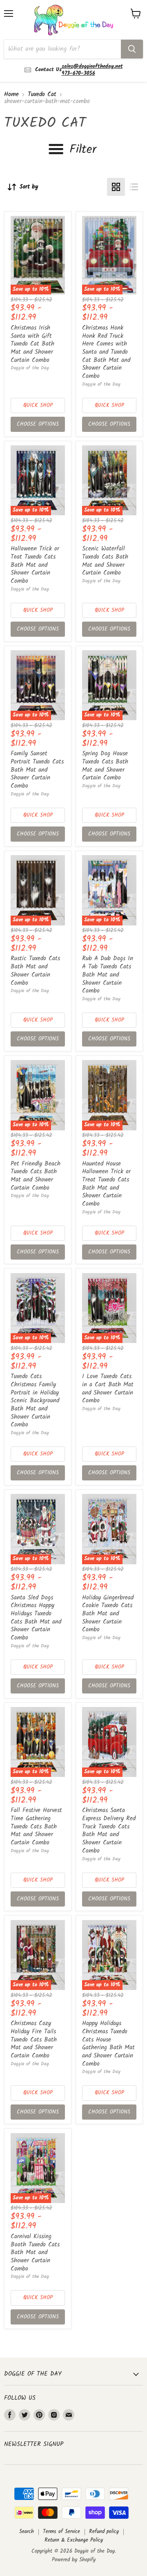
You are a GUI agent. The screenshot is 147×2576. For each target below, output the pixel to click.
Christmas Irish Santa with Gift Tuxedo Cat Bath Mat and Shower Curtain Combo (32, 344)
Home (11, 95)
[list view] (134, 187)
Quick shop (38, 405)
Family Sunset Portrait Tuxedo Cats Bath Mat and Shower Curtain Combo (37, 770)
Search (27, 2532)
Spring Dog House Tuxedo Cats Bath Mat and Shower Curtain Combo (105, 766)
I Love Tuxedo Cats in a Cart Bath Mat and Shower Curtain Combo (108, 1389)
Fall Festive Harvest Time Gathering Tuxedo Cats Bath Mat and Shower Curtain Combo (36, 1827)
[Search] (132, 49)
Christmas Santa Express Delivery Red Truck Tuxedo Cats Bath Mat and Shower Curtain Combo (109, 1830)
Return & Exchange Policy (74, 2540)
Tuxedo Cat (42, 95)
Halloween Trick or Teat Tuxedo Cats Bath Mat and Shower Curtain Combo (35, 565)
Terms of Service (61, 2532)
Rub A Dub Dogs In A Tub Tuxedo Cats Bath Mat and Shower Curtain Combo (108, 975)
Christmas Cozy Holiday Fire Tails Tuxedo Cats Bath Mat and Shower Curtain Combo (34, 2040)
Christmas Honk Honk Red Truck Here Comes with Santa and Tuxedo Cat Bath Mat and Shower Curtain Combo (106, 352)
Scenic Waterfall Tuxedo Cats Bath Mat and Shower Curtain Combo (105, 561)
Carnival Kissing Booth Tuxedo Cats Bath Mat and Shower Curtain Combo (35, 2253)
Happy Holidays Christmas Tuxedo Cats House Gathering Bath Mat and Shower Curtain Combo (108, 2044)
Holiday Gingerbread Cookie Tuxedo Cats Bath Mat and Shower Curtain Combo (108, 1614)
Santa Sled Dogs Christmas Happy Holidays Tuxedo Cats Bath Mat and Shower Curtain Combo (36, 1618)
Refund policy (104, 2532)
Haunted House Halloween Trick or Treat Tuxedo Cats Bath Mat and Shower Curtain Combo (106, 1184)
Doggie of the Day (30, 368)
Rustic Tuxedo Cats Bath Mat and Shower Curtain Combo (35, 971)
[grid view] (116, 187)
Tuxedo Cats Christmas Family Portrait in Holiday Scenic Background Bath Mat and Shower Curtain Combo (35, 1401)
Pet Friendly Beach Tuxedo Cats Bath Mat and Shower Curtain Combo (36, 1176)
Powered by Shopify (74, 2560)
